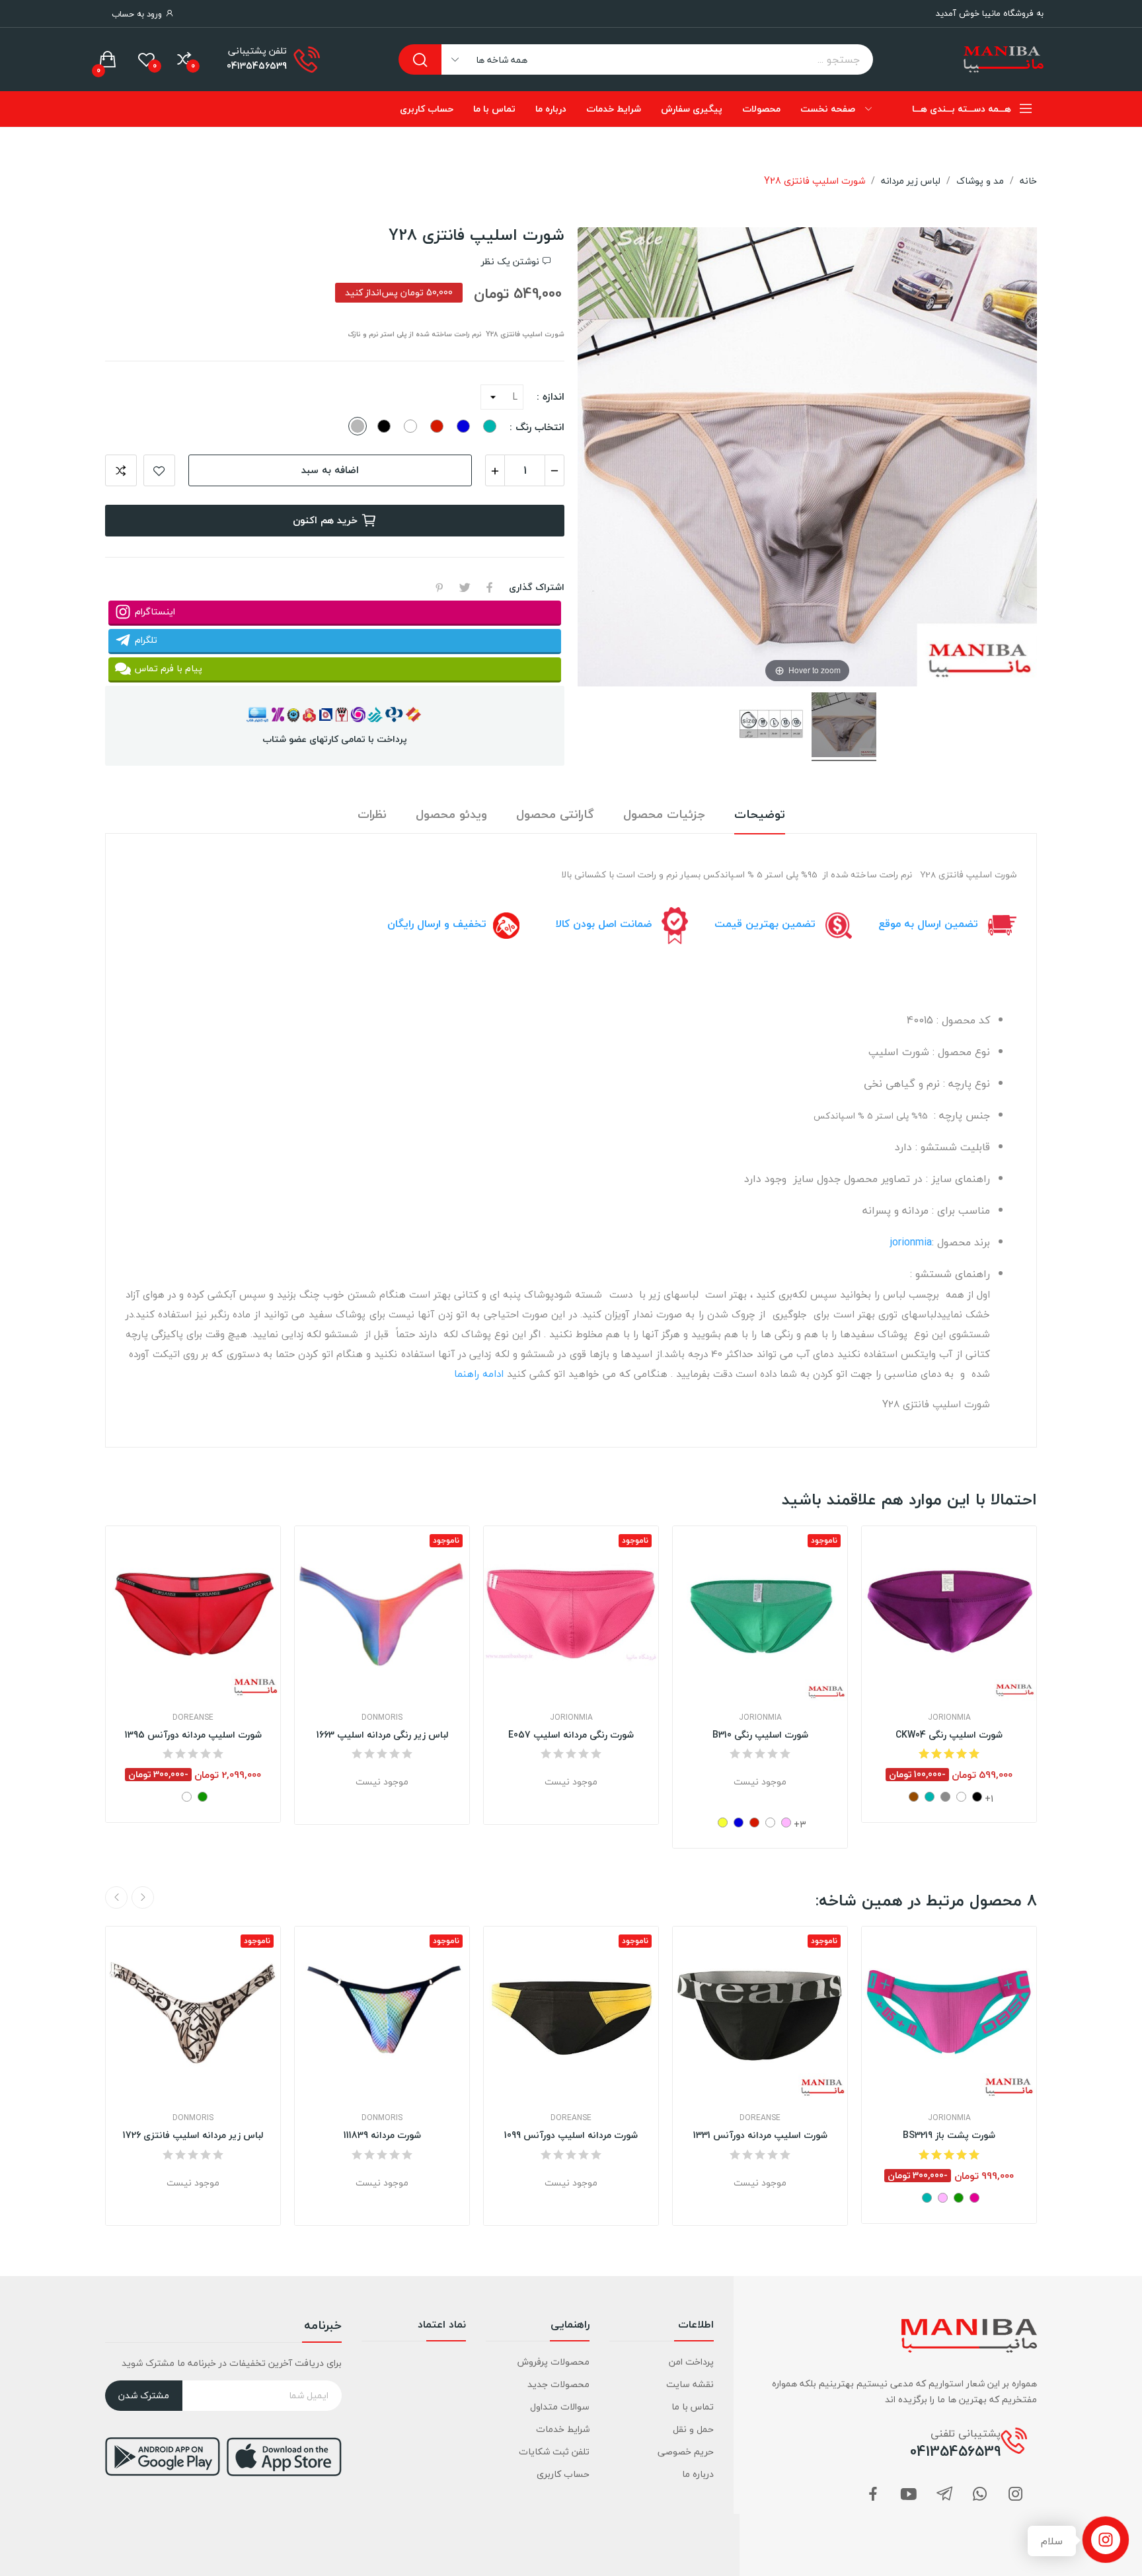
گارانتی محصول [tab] (555, 815)
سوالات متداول (560, 2407)
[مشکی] (977, 1797)
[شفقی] (974, 2198)
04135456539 (257, 66)
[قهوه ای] (914, 1797)
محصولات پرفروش (553, 2362)
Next (116, 1897)
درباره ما (698, 2474)
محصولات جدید (558, 2384)
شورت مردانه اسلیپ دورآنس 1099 (571, 2135)
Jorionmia (571, 1718)
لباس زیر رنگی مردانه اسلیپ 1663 (382, 1735)
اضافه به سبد (330, 470)
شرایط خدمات (563, 2429)
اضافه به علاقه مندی (159, 470)
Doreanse (193, 1718)
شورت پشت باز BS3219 (949, 2135)
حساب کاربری (563, 2474)
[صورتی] (786, 1822)
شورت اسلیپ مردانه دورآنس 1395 (193, 1735)
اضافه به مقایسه (121, 470)
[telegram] (944, 2495)
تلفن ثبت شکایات (554, 2451)
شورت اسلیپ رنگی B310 (760, 1735)
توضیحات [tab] (760, 815)
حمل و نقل (693, 2429)
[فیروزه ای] (930, 1797)
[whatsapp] (980, 2495)
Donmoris (382, 1718)
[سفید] (187, 1797)
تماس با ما (692, 2407)
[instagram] (1016, 2495)
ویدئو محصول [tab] (451, 815)
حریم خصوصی (685, 2451)
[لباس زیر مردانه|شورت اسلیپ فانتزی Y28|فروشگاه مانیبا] (844, 727)
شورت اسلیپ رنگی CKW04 (949, 1735)
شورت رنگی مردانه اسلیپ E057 (571, 1735)
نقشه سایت (690, 2384)
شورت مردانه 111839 (382, 2135)
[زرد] (723, 1822)
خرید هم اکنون (325, 520)
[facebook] (873, 2495)
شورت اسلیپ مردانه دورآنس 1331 (760, 2135)
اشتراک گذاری (490, 587)
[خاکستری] (945, 1797)
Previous (143, 1897)
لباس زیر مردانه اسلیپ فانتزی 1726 (193, 2135)
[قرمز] (754, 1822)
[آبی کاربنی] (739, 1822)
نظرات (372, 815)
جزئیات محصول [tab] (664, 815)
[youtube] (909, 2495)
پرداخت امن (691, 2362)
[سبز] (203, 1797)
